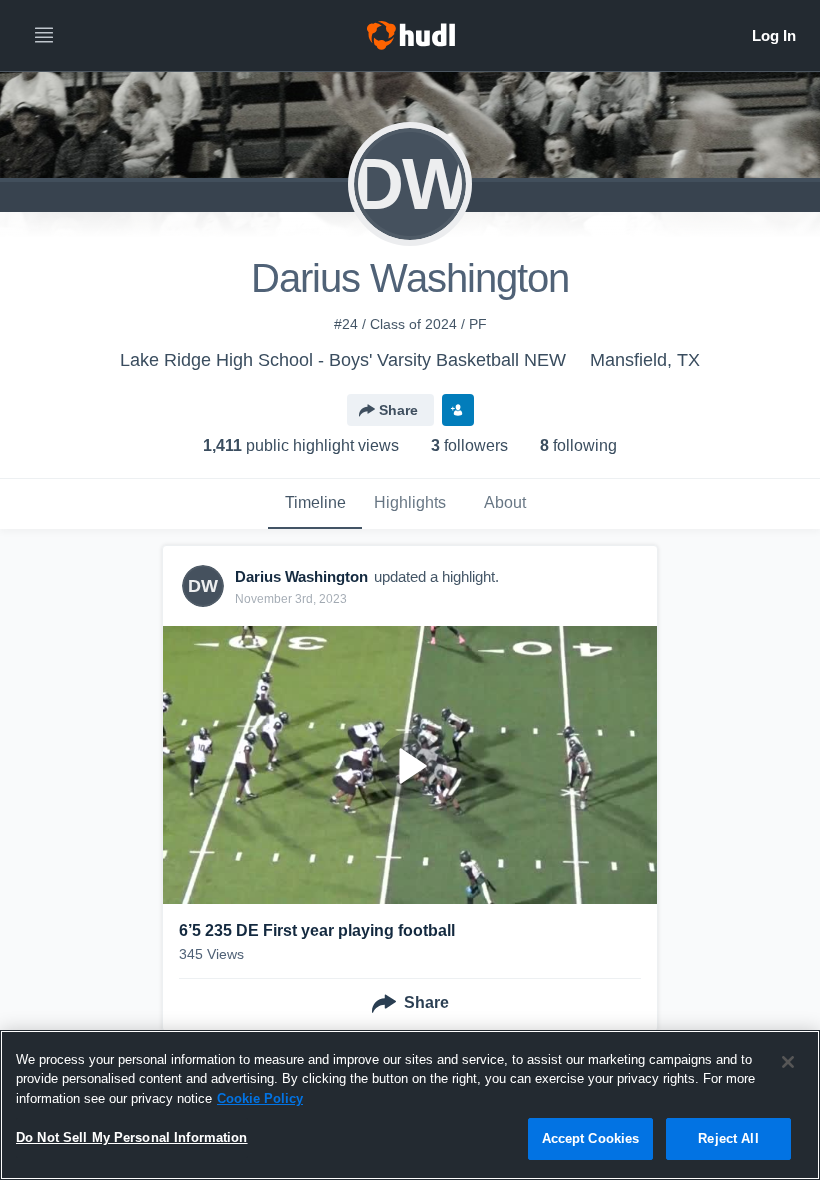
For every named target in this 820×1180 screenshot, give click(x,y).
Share (398, 410)
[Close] (788, 1062)
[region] (410, 1105)
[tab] (315, 504)
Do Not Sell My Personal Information (132, 1137)
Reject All (728, 1138)
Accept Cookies (591, 1138)
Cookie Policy (260, 1098)
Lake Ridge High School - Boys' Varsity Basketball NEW (343, 360)
